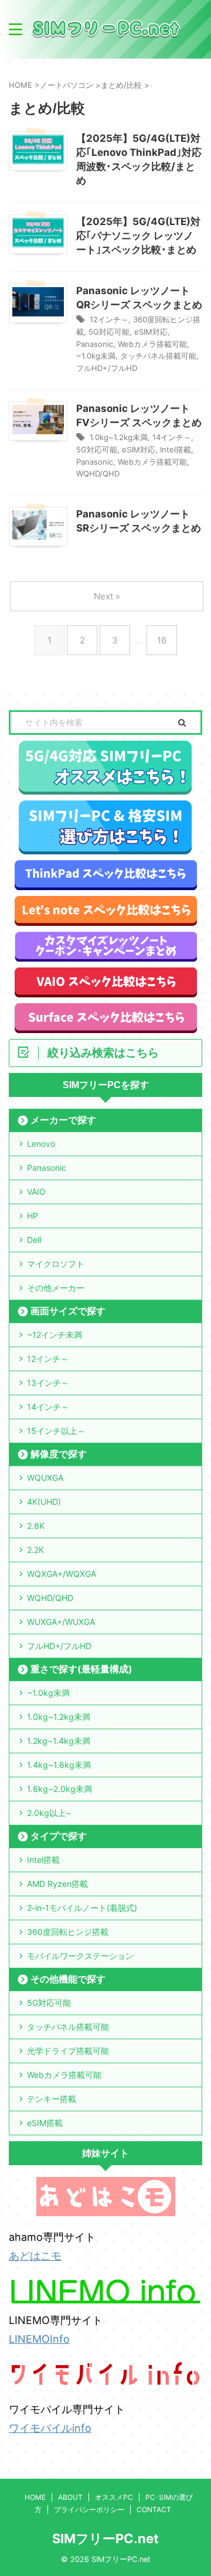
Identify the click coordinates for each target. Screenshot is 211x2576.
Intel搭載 (176, 449)
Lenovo (41, 1144)
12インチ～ (109, 319)
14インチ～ (172, 437)
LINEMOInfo (39, 2339)
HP (33, 1216)
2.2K (35, 1550)
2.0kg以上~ (49, 1813)
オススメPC (114, 2497)
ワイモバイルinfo (50, 2428)
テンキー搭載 (52, 2099)
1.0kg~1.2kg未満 (119, 437)
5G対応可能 (109, 332)
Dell (34, 1240)
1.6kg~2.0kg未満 (59, 1789)
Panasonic (95, 344)
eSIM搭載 (45, 2123)
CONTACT (154, 2509)
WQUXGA (45, 1478)
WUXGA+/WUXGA (61, 1622)
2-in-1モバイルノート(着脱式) (82, 1908)
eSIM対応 (151, 332)
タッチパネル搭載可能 (158, 356)
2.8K (36, 1526)
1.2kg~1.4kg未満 (59, 1741)
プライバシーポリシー (89, 2509)
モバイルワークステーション (80, 1956)
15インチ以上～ (56, 1431)
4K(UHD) (44, 1502)
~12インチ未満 (55, 1335)
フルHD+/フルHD (107, 368)
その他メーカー (56, 1288)
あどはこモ (35, 2256)
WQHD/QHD (98, 473)
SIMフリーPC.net (105, 2538)
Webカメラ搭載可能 (152, 344)
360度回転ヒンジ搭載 (68, 1932)
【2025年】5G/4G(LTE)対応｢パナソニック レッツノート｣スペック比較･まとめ (138, 236)
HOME (35, 2497)
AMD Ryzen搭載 (57, 1884)
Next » (107, 596)
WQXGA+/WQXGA (62, 1574)
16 (162, 640)
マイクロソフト (56, 1264)
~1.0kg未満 (96, 356)
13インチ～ (48, 1383)
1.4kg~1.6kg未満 (59, 1765)
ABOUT (70, 2497)
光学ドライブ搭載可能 (68, 2051)
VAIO (36, 1192)
